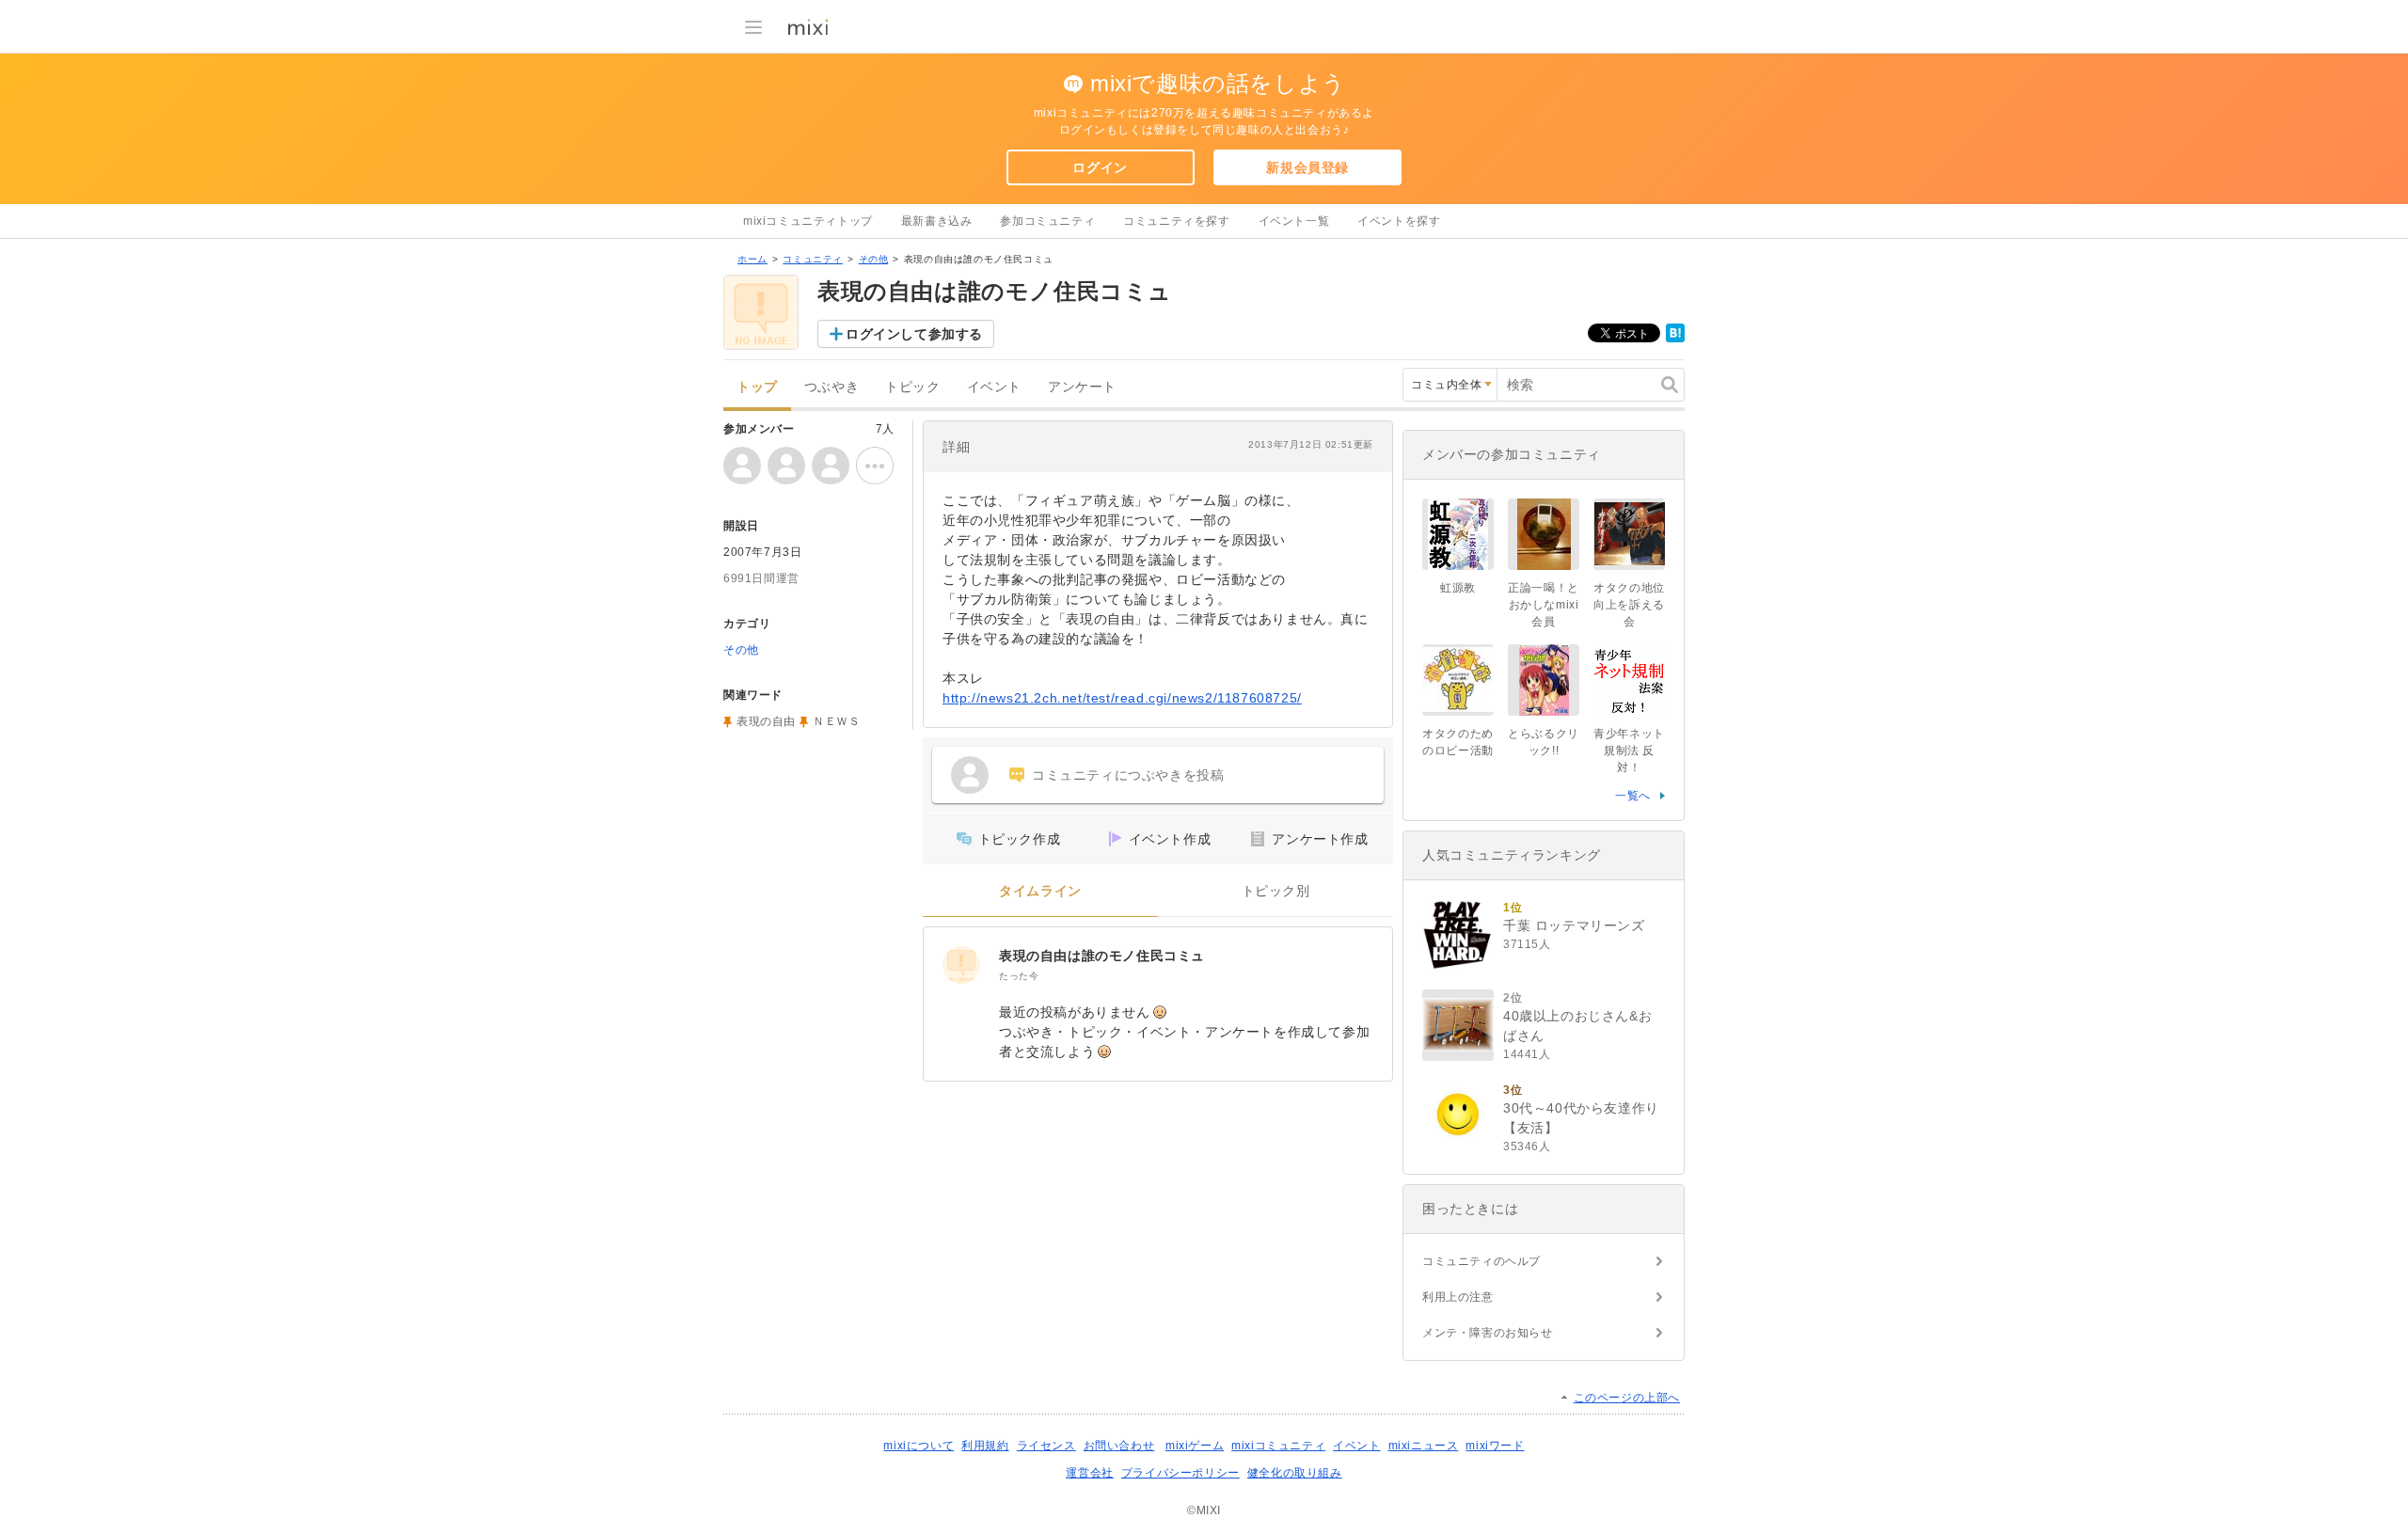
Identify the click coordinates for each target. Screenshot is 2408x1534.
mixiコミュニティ (1278, 1446)
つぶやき (832, 387)
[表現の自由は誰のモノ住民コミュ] (961, 965)
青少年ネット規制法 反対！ (1629, 751)
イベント (994, 387)
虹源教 (1458, 588)
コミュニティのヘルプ (1481, 1261)
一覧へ (1633, 796)
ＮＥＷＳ (836, 721)
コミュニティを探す (1176, 221)
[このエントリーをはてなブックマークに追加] (1675, 339)
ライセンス (1046, 1446)
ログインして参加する (914, 334)
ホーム (752, 259)
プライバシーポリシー (1180, 1473)
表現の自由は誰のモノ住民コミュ (1102, 956)
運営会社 (1089, 1473)
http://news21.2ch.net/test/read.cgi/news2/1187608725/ (1122, 698)
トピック (912, 387)
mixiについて (919, 1446)
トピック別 (1276, 891)
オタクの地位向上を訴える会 (1629, 605)
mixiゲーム (1195, 1446)
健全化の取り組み (1295, 1473)
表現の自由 (766, 721)
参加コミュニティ (1047, 221)
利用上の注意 (1458, 1297)
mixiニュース (1424, 1446)
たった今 (1019, 976)
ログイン (1100, 167)
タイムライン (1040, 891)
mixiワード (1495, 1446)
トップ (757, 387)
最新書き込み (937, 221)
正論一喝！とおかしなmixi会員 (1544, 605)
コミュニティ (813, 259)
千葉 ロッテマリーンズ (1574, 925)
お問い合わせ (1119, 1446)
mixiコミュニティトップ (808, 221)
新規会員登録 (1307, 167)
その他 (874, 259)
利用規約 (985, 1446)
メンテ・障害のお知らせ (1488, 1333)
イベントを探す (1399, 221)
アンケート (1082, 387)
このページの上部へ (1627, 1398)
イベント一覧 (1294, 221)
